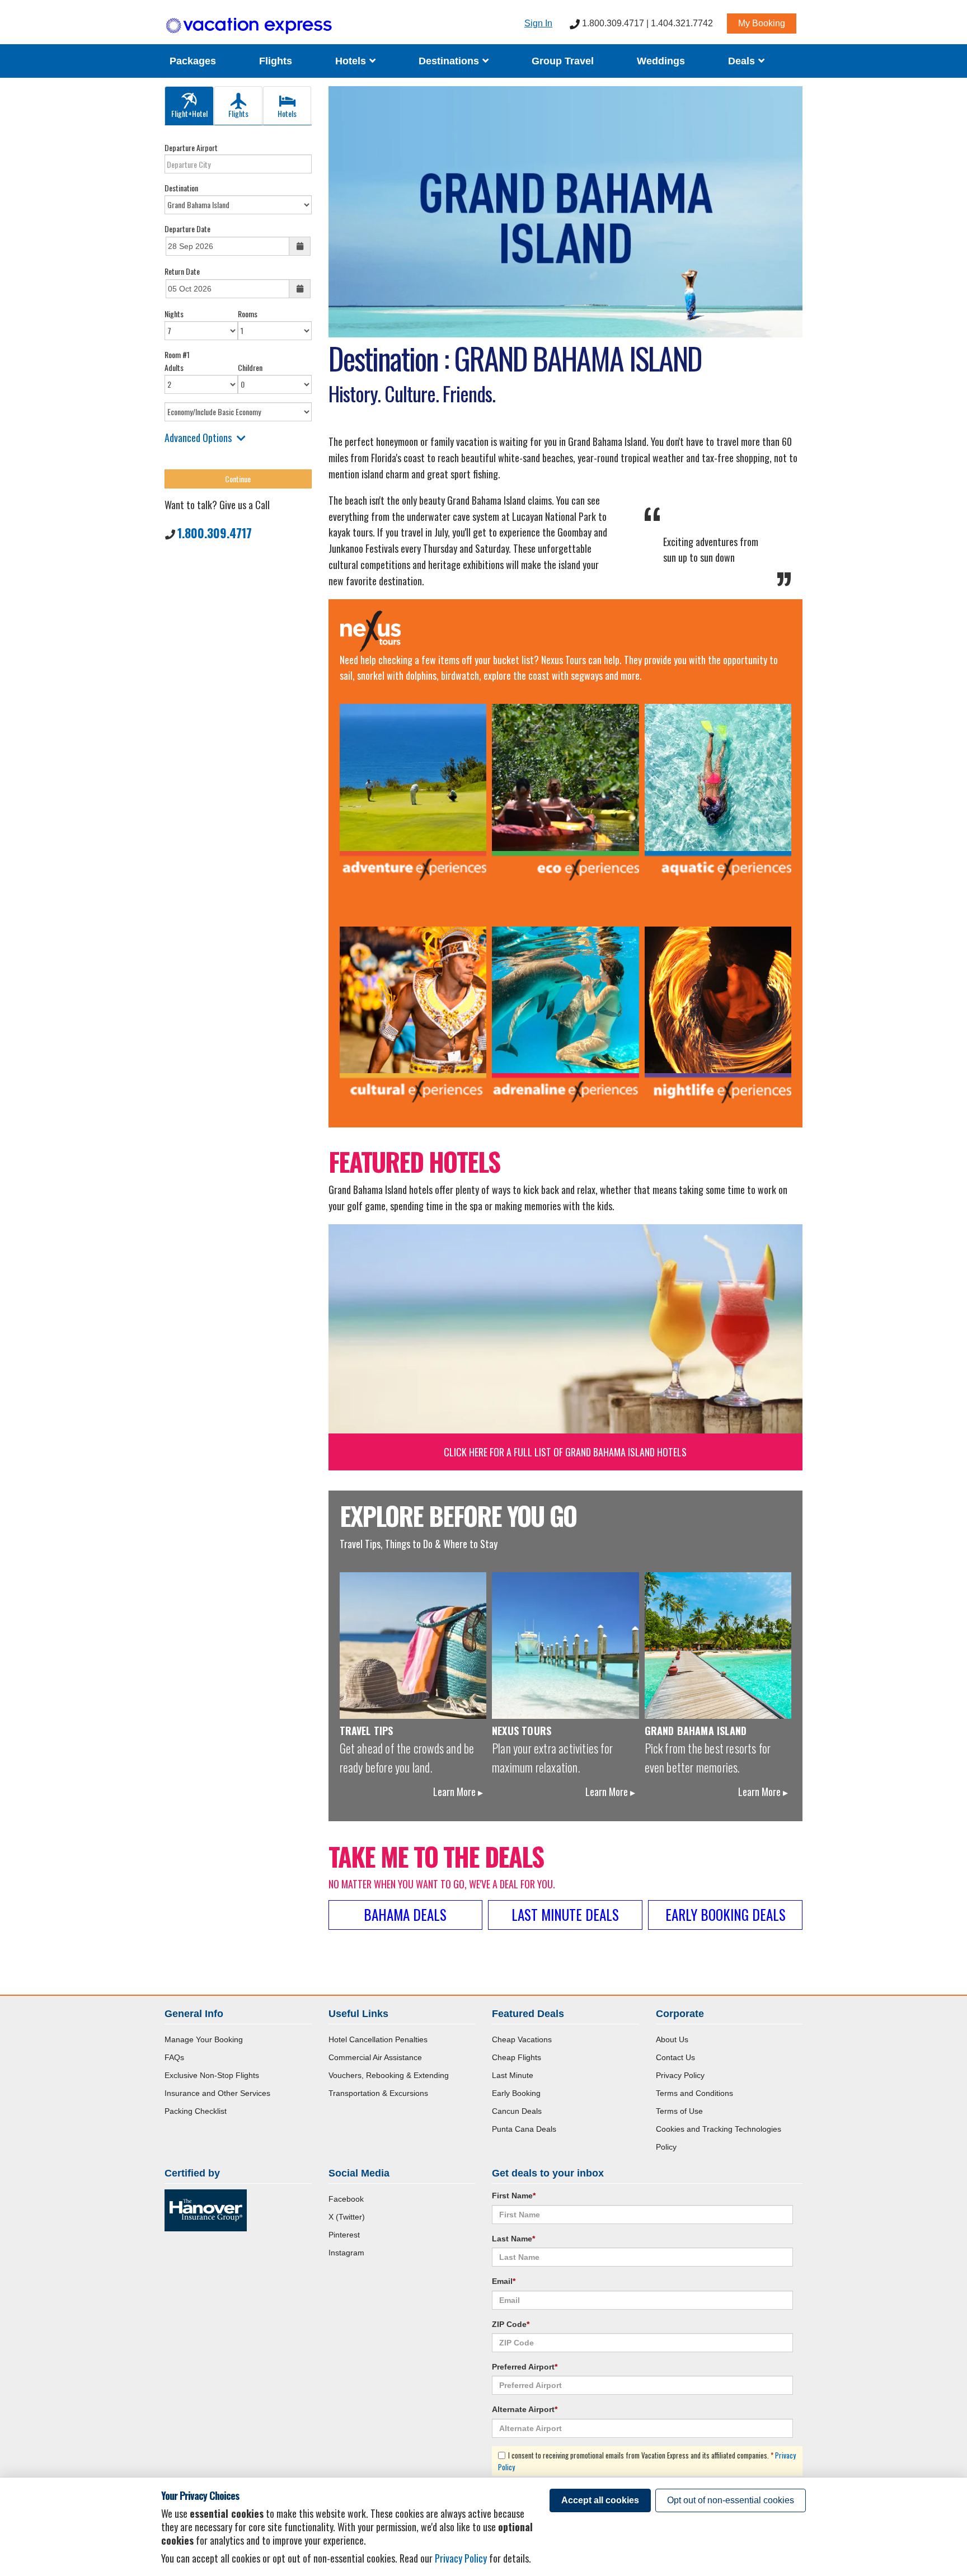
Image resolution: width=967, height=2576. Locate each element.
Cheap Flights (517, 2057)
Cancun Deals (517, 2111)
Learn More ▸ (458, 1792)
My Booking (762, 23)
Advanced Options (198, 438)
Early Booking (516, 2093)
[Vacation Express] (249, 26)
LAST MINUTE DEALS (565, 1914)
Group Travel (563, 61)
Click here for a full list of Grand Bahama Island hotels (565, 1452)
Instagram (346, 2253)
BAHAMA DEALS (405, 1914)
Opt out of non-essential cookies (731, 2500)
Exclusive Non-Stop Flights (212, 2075)
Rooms (248, 314)
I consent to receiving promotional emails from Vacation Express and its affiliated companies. (647, 2461)
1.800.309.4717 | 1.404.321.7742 (646, 23)
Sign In (538, 23)
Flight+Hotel (189, 113)
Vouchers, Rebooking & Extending (389, 2075)
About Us (672, 2039)
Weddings (661, 61)
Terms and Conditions (694, 2093)
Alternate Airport (525, 2409)
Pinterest (344, 2235)
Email (504, 2281)
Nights (174, 314)
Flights (276, 61)
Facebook (346, 2199)
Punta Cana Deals (524, 2129)
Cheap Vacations (522, 2039)
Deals (743, 61)
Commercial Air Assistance (375, 2057)
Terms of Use (679, 2111)
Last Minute (513, 2075)
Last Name (513, 2239)
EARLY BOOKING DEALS (726, 1914)
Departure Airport (191, 147)
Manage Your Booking (204, 2039)
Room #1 (177, 354)
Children (250, 367)
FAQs (174, 2057)
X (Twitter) (347, 2217)
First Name (514, 2196)
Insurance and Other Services (217, 2093)
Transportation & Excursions (378, 2093)
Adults (174, 367)
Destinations (450, 61)
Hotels (352, 61)
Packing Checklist (196, 2111)
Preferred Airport (525, 2367)
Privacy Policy (680, 2075)
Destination (181, 188)
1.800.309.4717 (215, 533)
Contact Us (675, 2057)
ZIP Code (511, 2324)
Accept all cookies (600, 2500)
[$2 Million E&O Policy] (206, 2210)
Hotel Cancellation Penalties (378, 2039)
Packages (193, 61)
